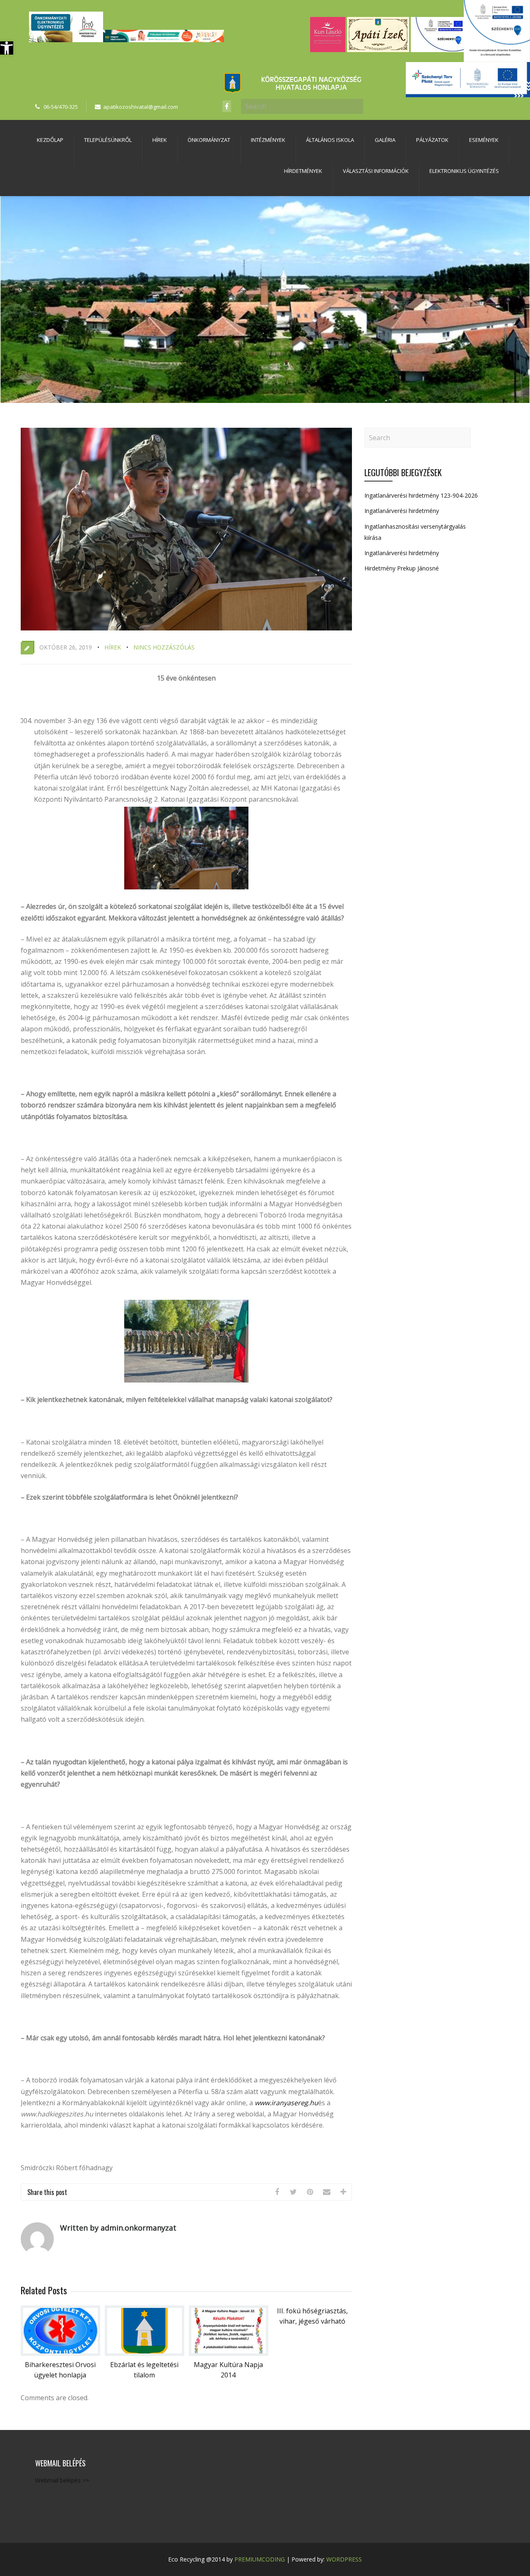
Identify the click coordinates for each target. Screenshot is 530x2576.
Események (484, 140)
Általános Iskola (330, 140)
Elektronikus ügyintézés (464, 171)
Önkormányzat (209, 140)
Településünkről (108, 140)
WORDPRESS (344, 2559)
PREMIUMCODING (260, 2559)
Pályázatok (432, 140)
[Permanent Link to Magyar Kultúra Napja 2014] (229, 2353)
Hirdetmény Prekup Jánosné (402, 568)
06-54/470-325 (61, 107)
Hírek (160, 140)
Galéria (385, 140)
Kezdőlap (50, 140)
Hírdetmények (303, 171)
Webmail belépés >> (62, 2480)
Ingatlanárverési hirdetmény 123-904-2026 (421, 495)
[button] (7, 48)
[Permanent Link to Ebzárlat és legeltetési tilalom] (145, 2353)
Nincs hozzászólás (164, 647)
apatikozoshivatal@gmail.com (141, 107)
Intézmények (268, 140)
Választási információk (376, 171)
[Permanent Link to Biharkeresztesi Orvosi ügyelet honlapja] (60, 2353)
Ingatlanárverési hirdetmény (402, 511)
